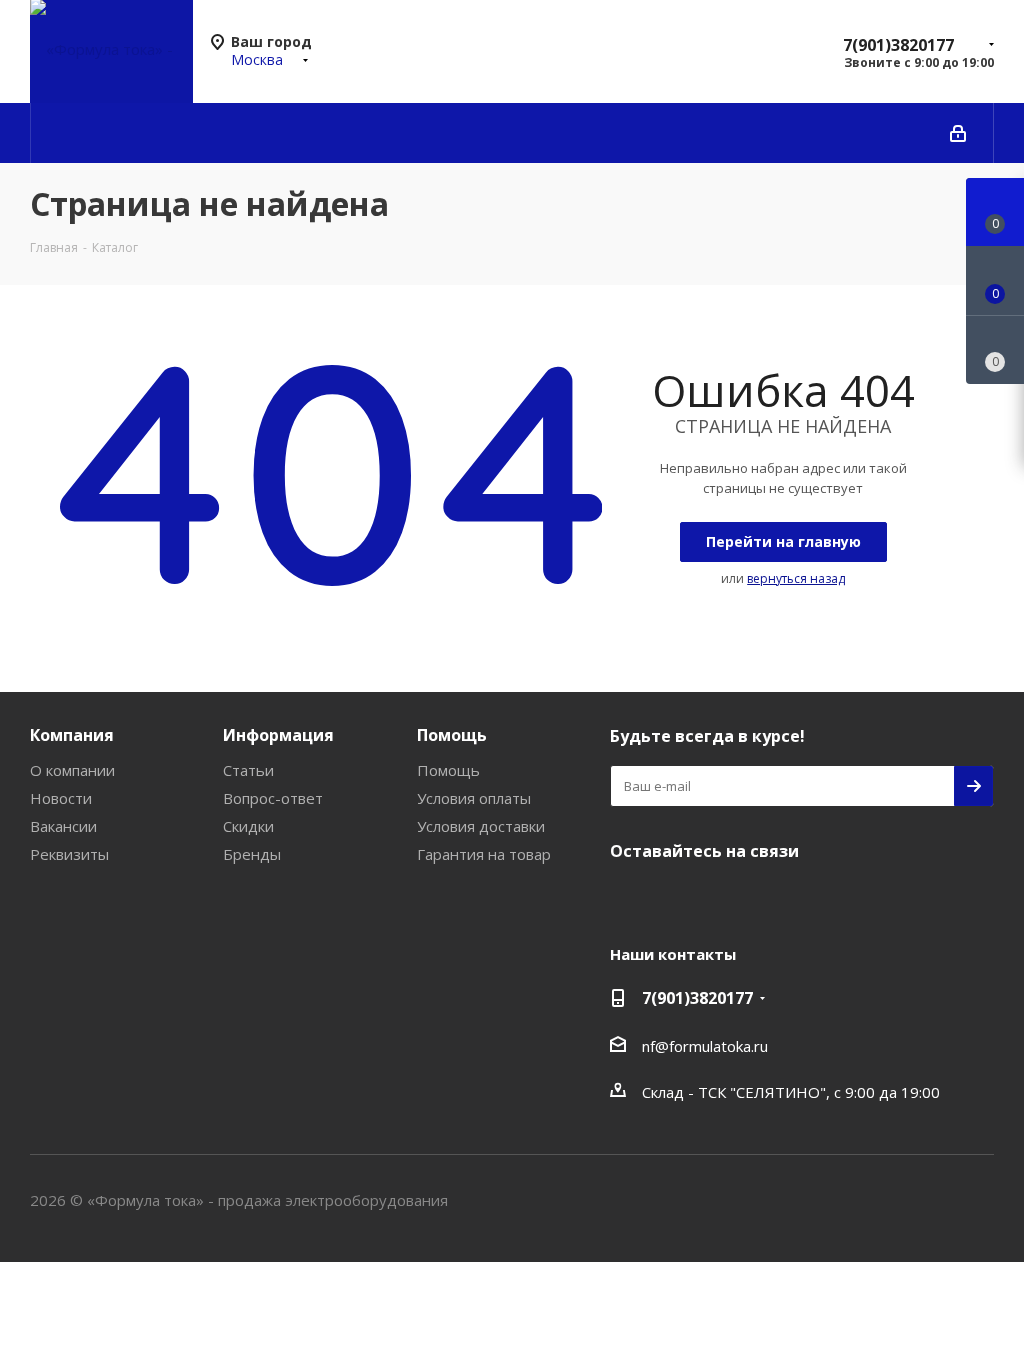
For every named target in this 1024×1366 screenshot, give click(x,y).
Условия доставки (481, 826)
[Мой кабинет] (958, 133)
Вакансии (63, 826)
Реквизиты (69, 854)
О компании (72, 770)
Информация (278, 735)
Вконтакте (630, 898)
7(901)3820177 (898, 45)
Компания (72, 735)
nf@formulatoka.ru (705, 1046)
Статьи (248, 770)
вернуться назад (796, 578)
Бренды (252, 854)
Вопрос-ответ (273, 798)
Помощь (452, 735)
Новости (61, 798)
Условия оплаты (474, 798)
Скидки (248, 826)
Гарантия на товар (484, 854)
